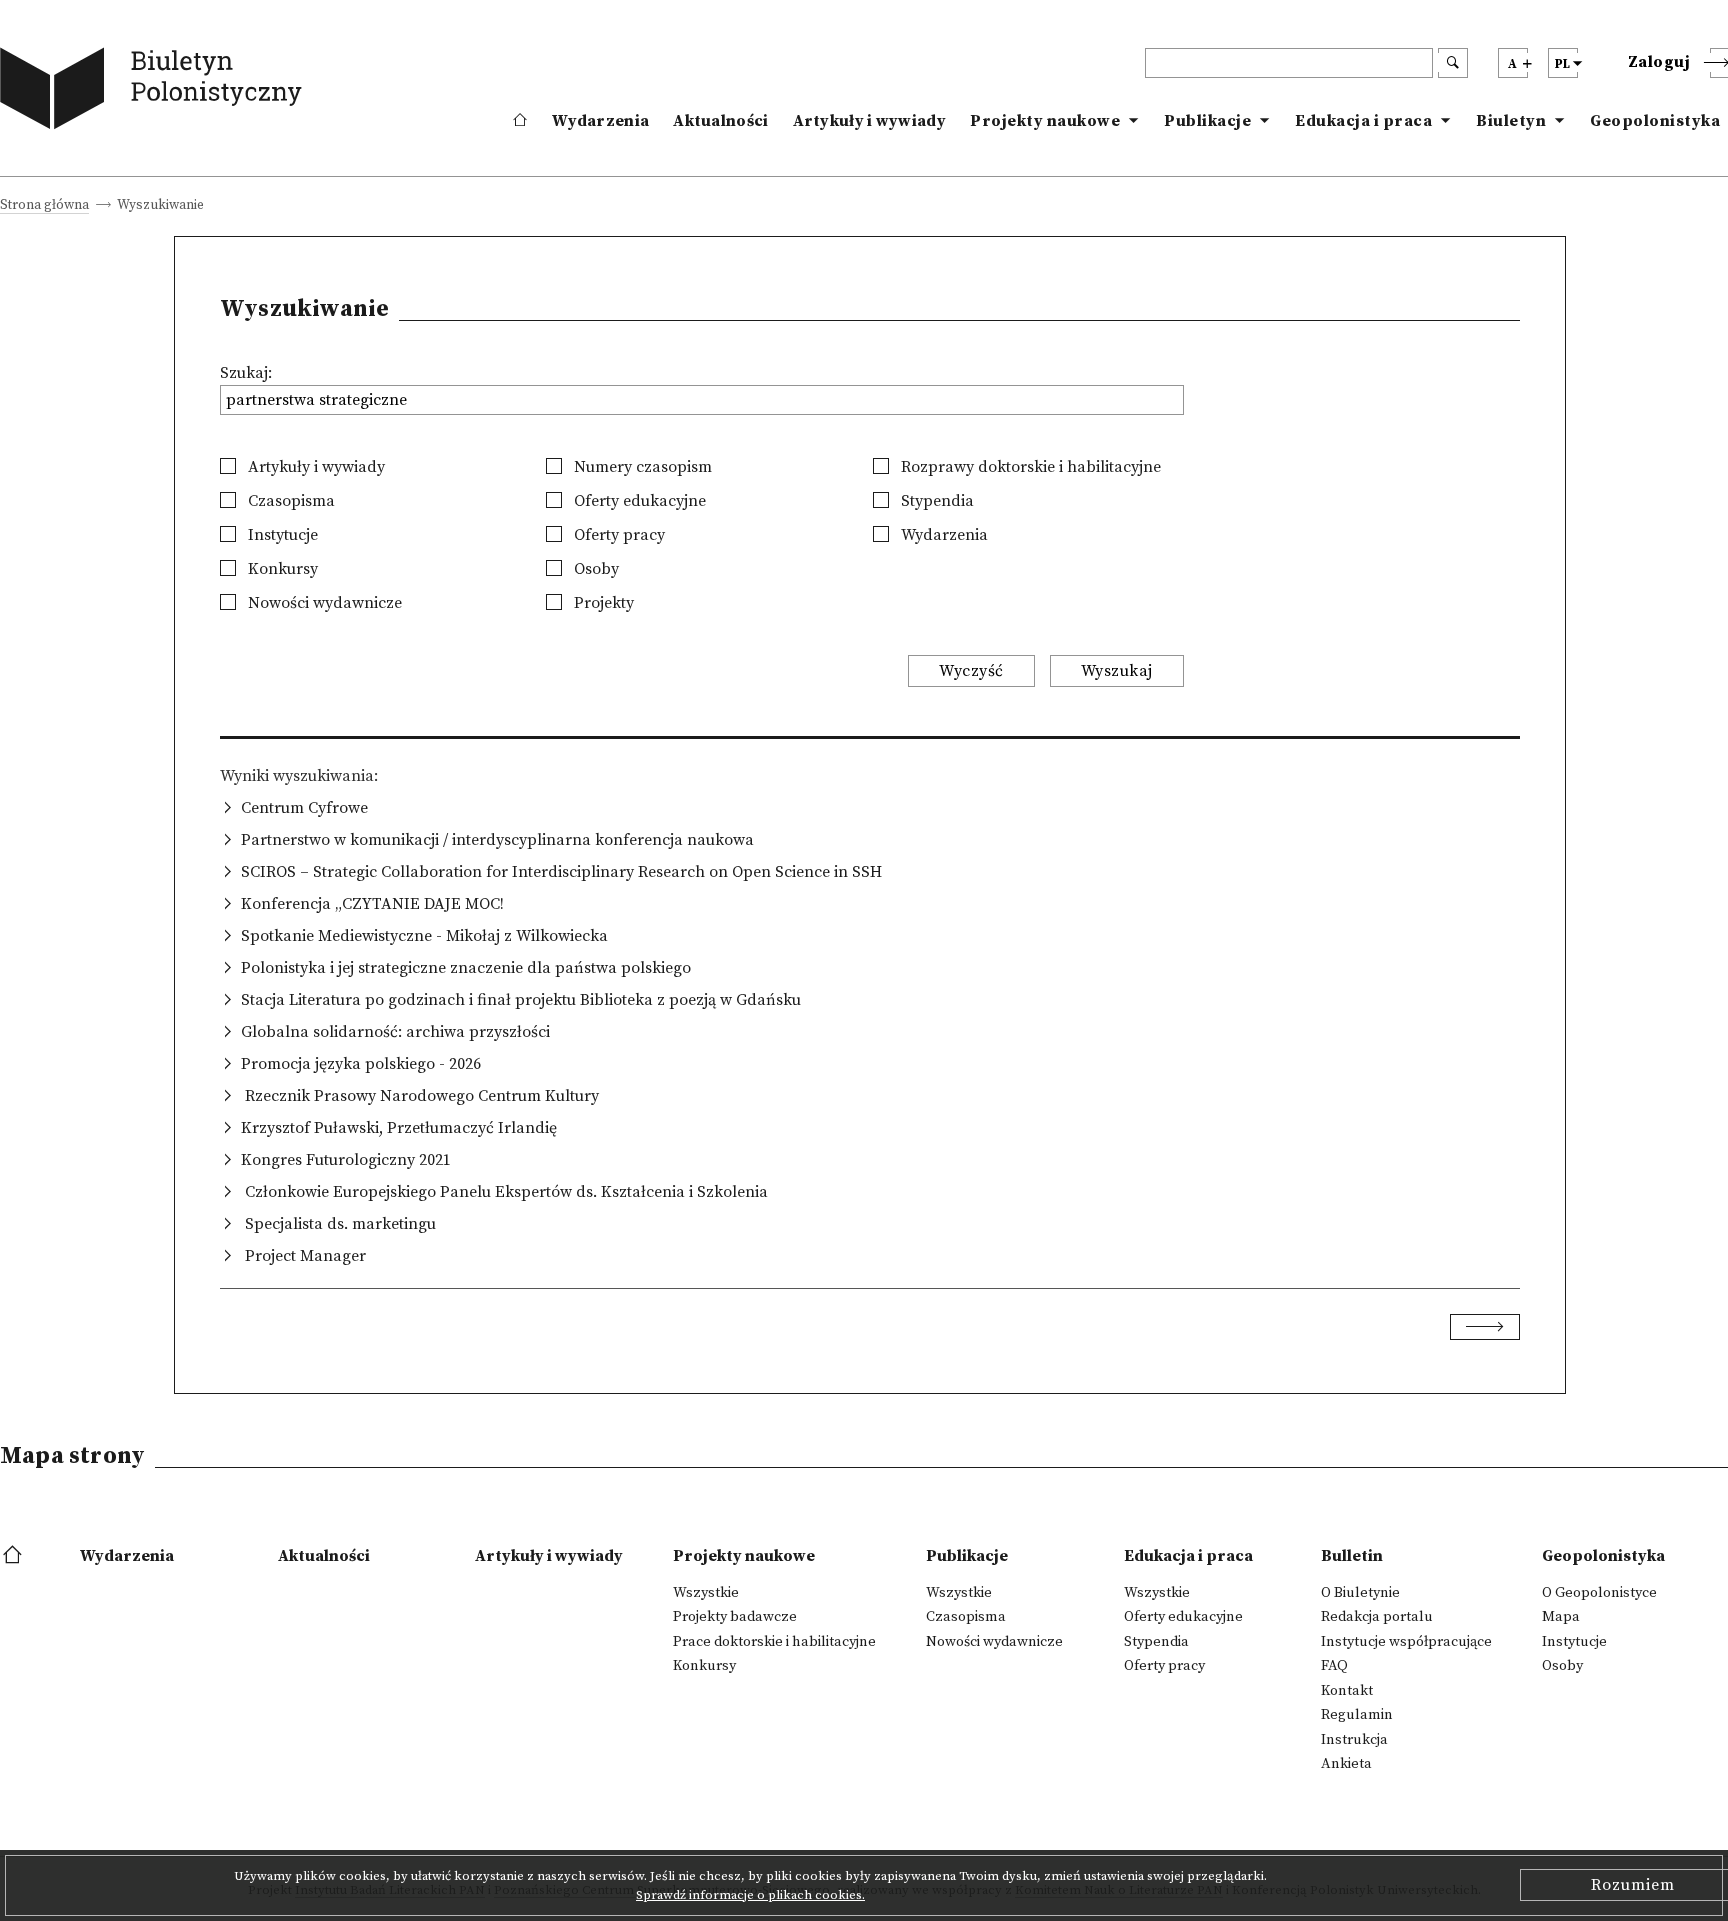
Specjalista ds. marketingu (338, 1224)
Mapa (1561, 1617)
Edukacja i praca (1363, 121)
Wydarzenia (600, 121)
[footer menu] (14, 1556)
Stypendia (935, 501)
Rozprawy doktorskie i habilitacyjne (1029, 467)
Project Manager (303, 1256)
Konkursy (281, 569)
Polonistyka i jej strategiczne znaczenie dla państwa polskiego (466, 968)
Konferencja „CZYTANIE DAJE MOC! (372, 904)
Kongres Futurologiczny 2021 (346, 1160)
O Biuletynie (1360, 1593)
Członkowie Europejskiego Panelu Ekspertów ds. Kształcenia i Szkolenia (504, 1192)
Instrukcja (1354, 1740)
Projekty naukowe (1045, 121)
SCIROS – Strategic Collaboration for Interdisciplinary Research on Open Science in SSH (561, 872)
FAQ (1334, 1666)
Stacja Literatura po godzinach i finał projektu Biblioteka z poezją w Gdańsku (521, 1000)
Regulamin (1357, 1715)
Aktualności (720, 121)
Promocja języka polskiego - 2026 (361, 1064)
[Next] (1485, 1327)
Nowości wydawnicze (323, 603)
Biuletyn (1511, 121)
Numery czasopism (641, 467)
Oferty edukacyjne (638, 501)
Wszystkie (706, 1593)
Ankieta (1346, 1764)
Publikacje (1207, 121)
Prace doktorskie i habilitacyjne (774, 1642)
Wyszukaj (1117, 671)
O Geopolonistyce (1599, 1593)
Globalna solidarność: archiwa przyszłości (395, 1032)
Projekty (602, 603)
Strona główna (44, 206)
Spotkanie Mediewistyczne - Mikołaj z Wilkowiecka (424, 936)
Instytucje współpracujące (1406, 1642)
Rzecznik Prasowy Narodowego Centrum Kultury (420, 1096)
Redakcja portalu (1377, 1617)
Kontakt (1347, 1691)
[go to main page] (155, 92)
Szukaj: (246, 373)
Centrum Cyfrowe (304, 808)
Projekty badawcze (735, 1617)
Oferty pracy (617, 535)
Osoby (594, 569)
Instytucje (281, 535)
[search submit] (1453, 63)
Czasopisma (289, 501)
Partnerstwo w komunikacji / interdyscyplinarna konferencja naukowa (497, 840)
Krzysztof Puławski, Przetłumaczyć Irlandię (399, 1128)
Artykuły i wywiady (869, 121)
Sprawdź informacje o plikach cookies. (750, 1895)
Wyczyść (971, 671)
